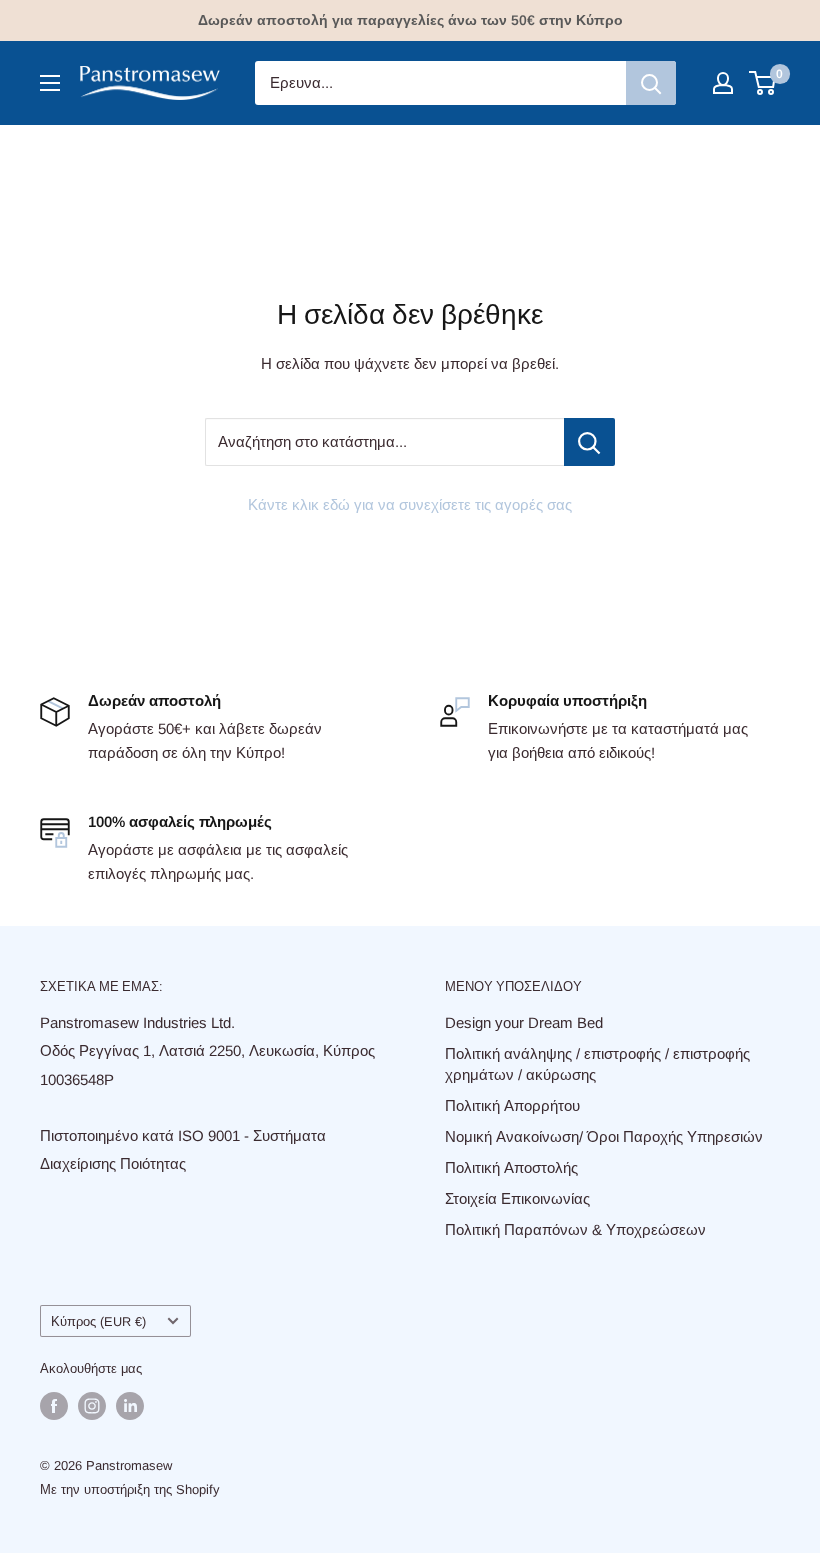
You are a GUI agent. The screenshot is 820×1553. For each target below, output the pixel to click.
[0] (763, 83)
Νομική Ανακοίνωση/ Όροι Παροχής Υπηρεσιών (604, 1136)
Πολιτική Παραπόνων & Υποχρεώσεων (575, 1229)
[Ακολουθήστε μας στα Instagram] (92, 1406)
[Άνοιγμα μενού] (50, 83)
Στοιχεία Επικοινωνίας (517, 1198)
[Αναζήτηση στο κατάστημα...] (589, 442)
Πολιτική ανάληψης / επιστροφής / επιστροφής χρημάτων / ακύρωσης (597, 1064)
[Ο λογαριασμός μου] (723, 83)
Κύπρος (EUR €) (98, 1321)
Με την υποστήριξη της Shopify (130, 1489)
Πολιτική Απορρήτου (512, 1105)
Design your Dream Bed (524, 1022)
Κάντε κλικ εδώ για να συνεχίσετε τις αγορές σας (410, 504)
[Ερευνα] (651, 83)
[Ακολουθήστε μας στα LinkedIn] (130, 1406)
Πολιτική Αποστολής (511, 1167)
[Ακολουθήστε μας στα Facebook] (54, 1406)
